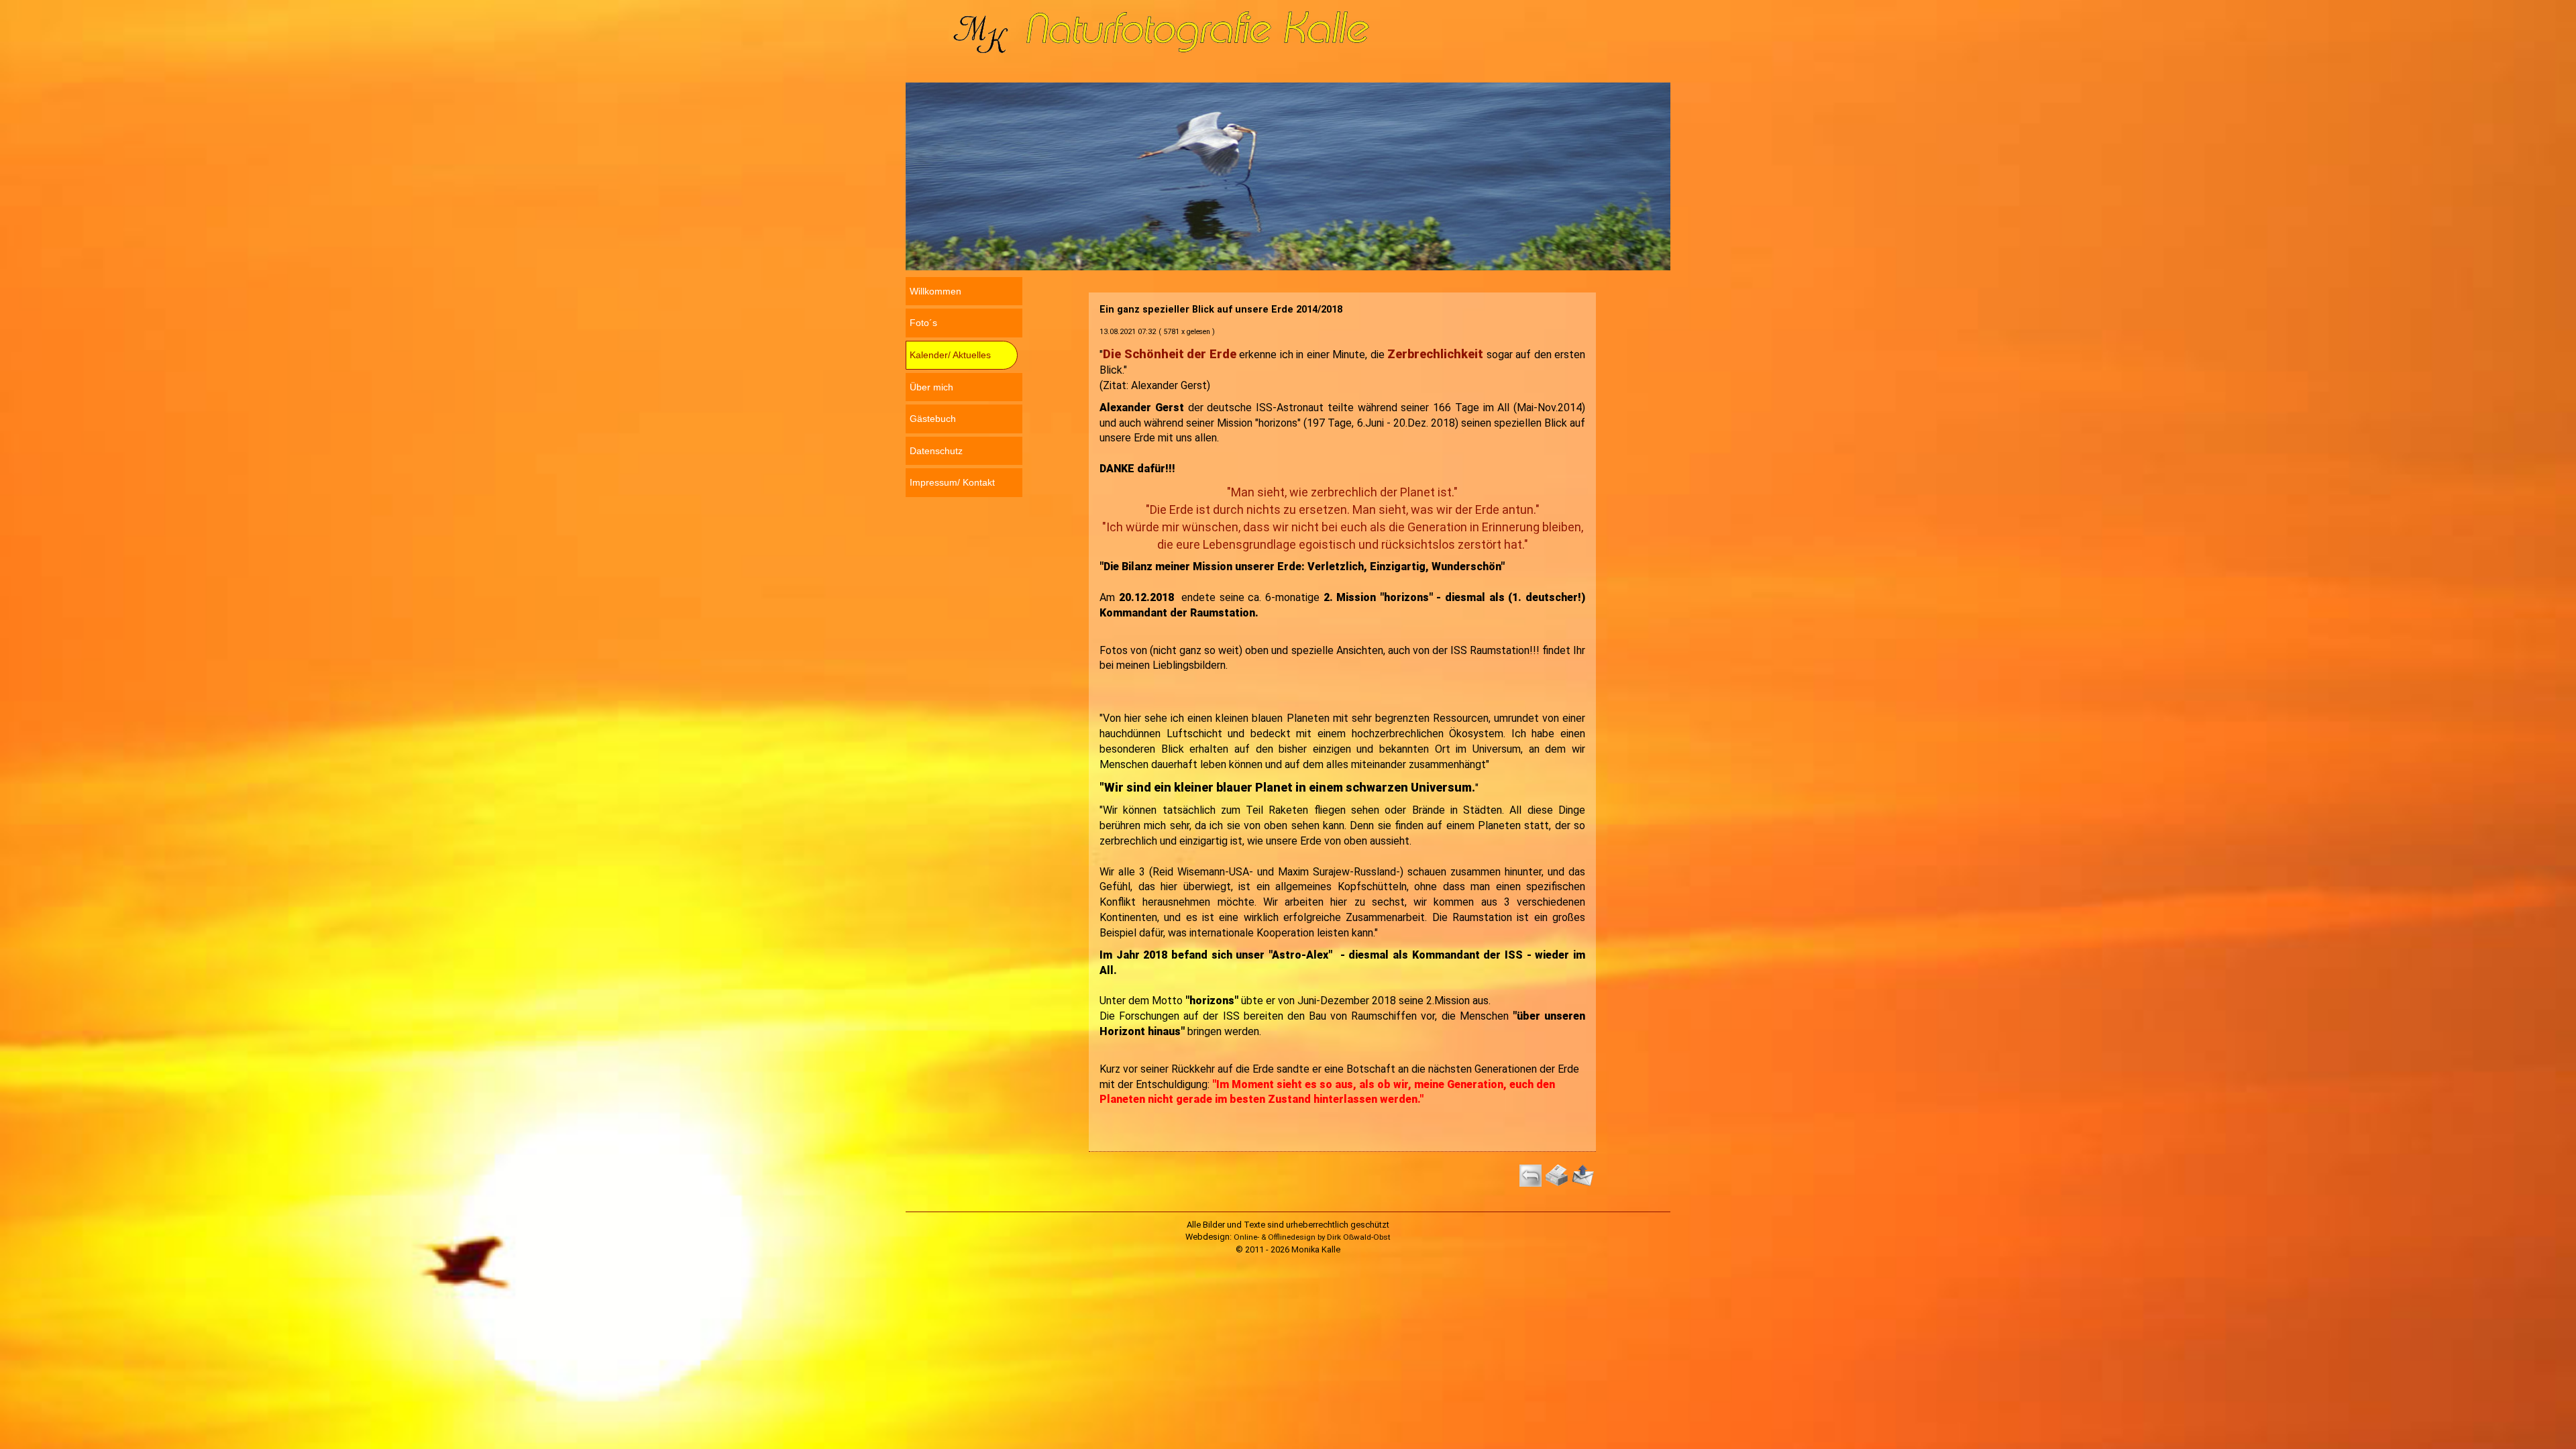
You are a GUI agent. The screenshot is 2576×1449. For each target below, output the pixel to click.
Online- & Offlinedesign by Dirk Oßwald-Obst (1312, 1237)
